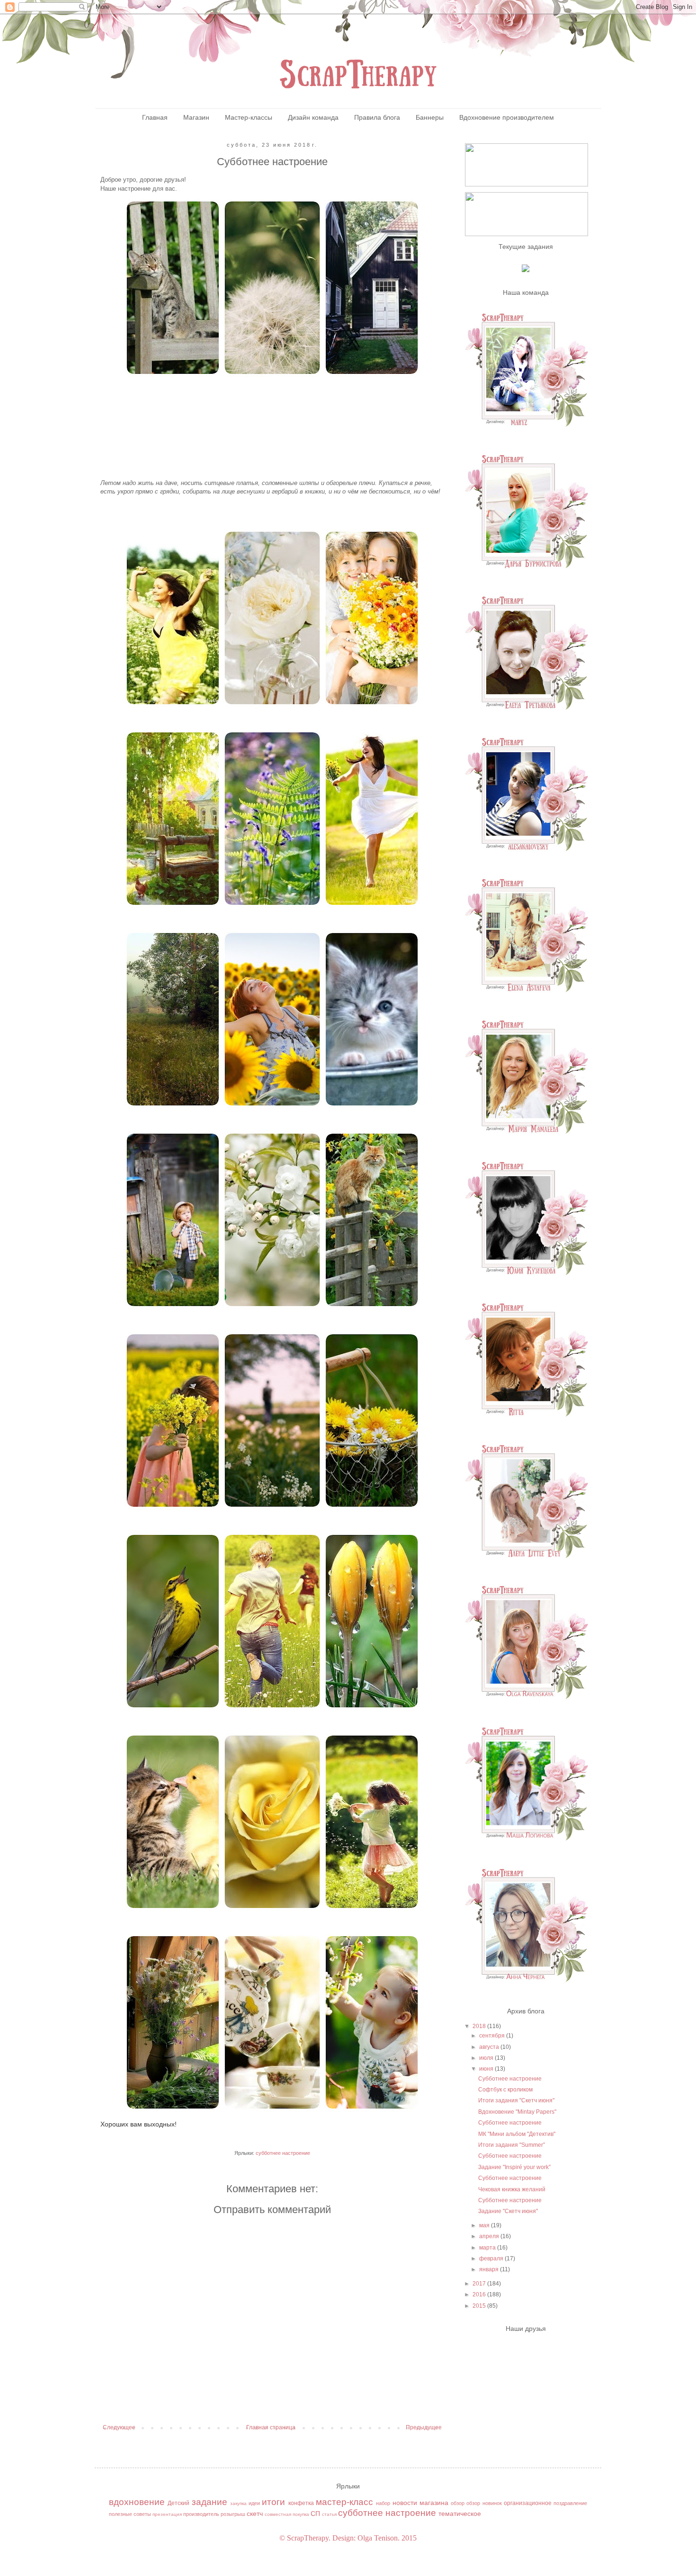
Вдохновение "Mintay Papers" (517, 2112)
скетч (255, 2514)
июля (487, 2058)
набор (383, 2503)
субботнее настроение (283, 2153)
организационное (528, 2503)
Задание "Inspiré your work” (514, 2167)
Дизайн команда (313, 117)
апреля (490, 2236)
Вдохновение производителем (507, 117)
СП (315, 2514)
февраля (492, 2258)
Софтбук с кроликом (505, 2090)
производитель (201, 2514)
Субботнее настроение (510, 2079)
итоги (273, 2502)
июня (487, 2069)
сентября (493, 2036)
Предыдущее (424, 2427)
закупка (238, 2503)
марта (488, 2248)
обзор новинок (484, 2503)
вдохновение (137, 2502)
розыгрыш (233, 2514)
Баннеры (430, 117)
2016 (480, 2294)
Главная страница (271, 2427)
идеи (254, 2503)
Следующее (119, 2427)
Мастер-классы (249, 117)
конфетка (301, 2503)
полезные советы (130, 2514)
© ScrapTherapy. (305, 2538)
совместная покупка (287, 2514)
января (490, 2269)
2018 (480, 2026)
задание (210, 2502)
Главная (155, 117)
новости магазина (420, 2503)
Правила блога (377, 117)
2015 (480, 2306)
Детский (178, 2503)
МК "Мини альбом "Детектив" (517, 2134)
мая (485, 2225)
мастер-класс (344, 2502)
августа (490, 2047)
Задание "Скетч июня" (508, 2211)
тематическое (460, 2514)
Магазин (196, 117)
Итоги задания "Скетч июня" (516, 2100)
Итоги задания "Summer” (512, 2145)
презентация (167, 2514)
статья (329, 2514)
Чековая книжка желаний (512, 2189)
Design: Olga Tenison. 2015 (375, 2538)
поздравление (570, 2503)
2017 (480, 2284)
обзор (458, 2503)
